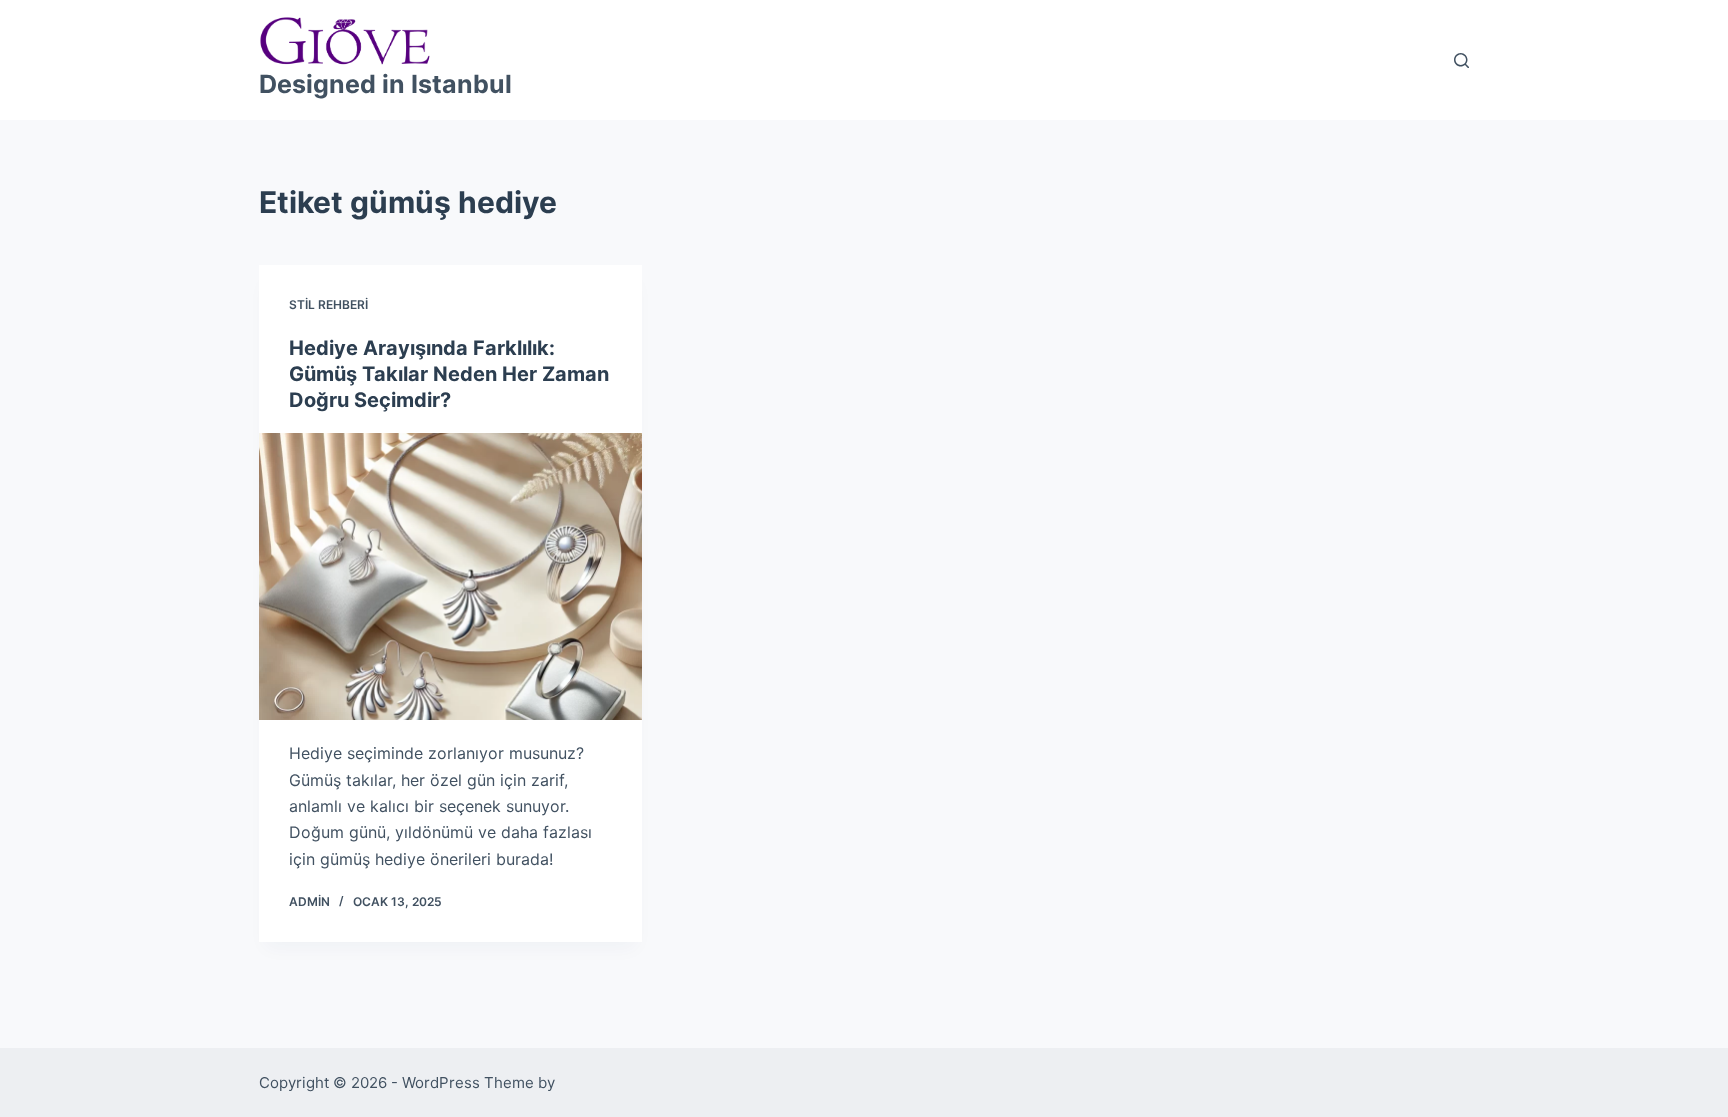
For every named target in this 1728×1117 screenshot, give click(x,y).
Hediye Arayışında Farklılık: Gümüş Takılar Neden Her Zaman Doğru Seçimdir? (449, 374)
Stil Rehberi (328, 304)
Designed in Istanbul (385, 84)
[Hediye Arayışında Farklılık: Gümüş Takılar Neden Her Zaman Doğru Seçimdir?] (450, 576)
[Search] (1461, 60)
